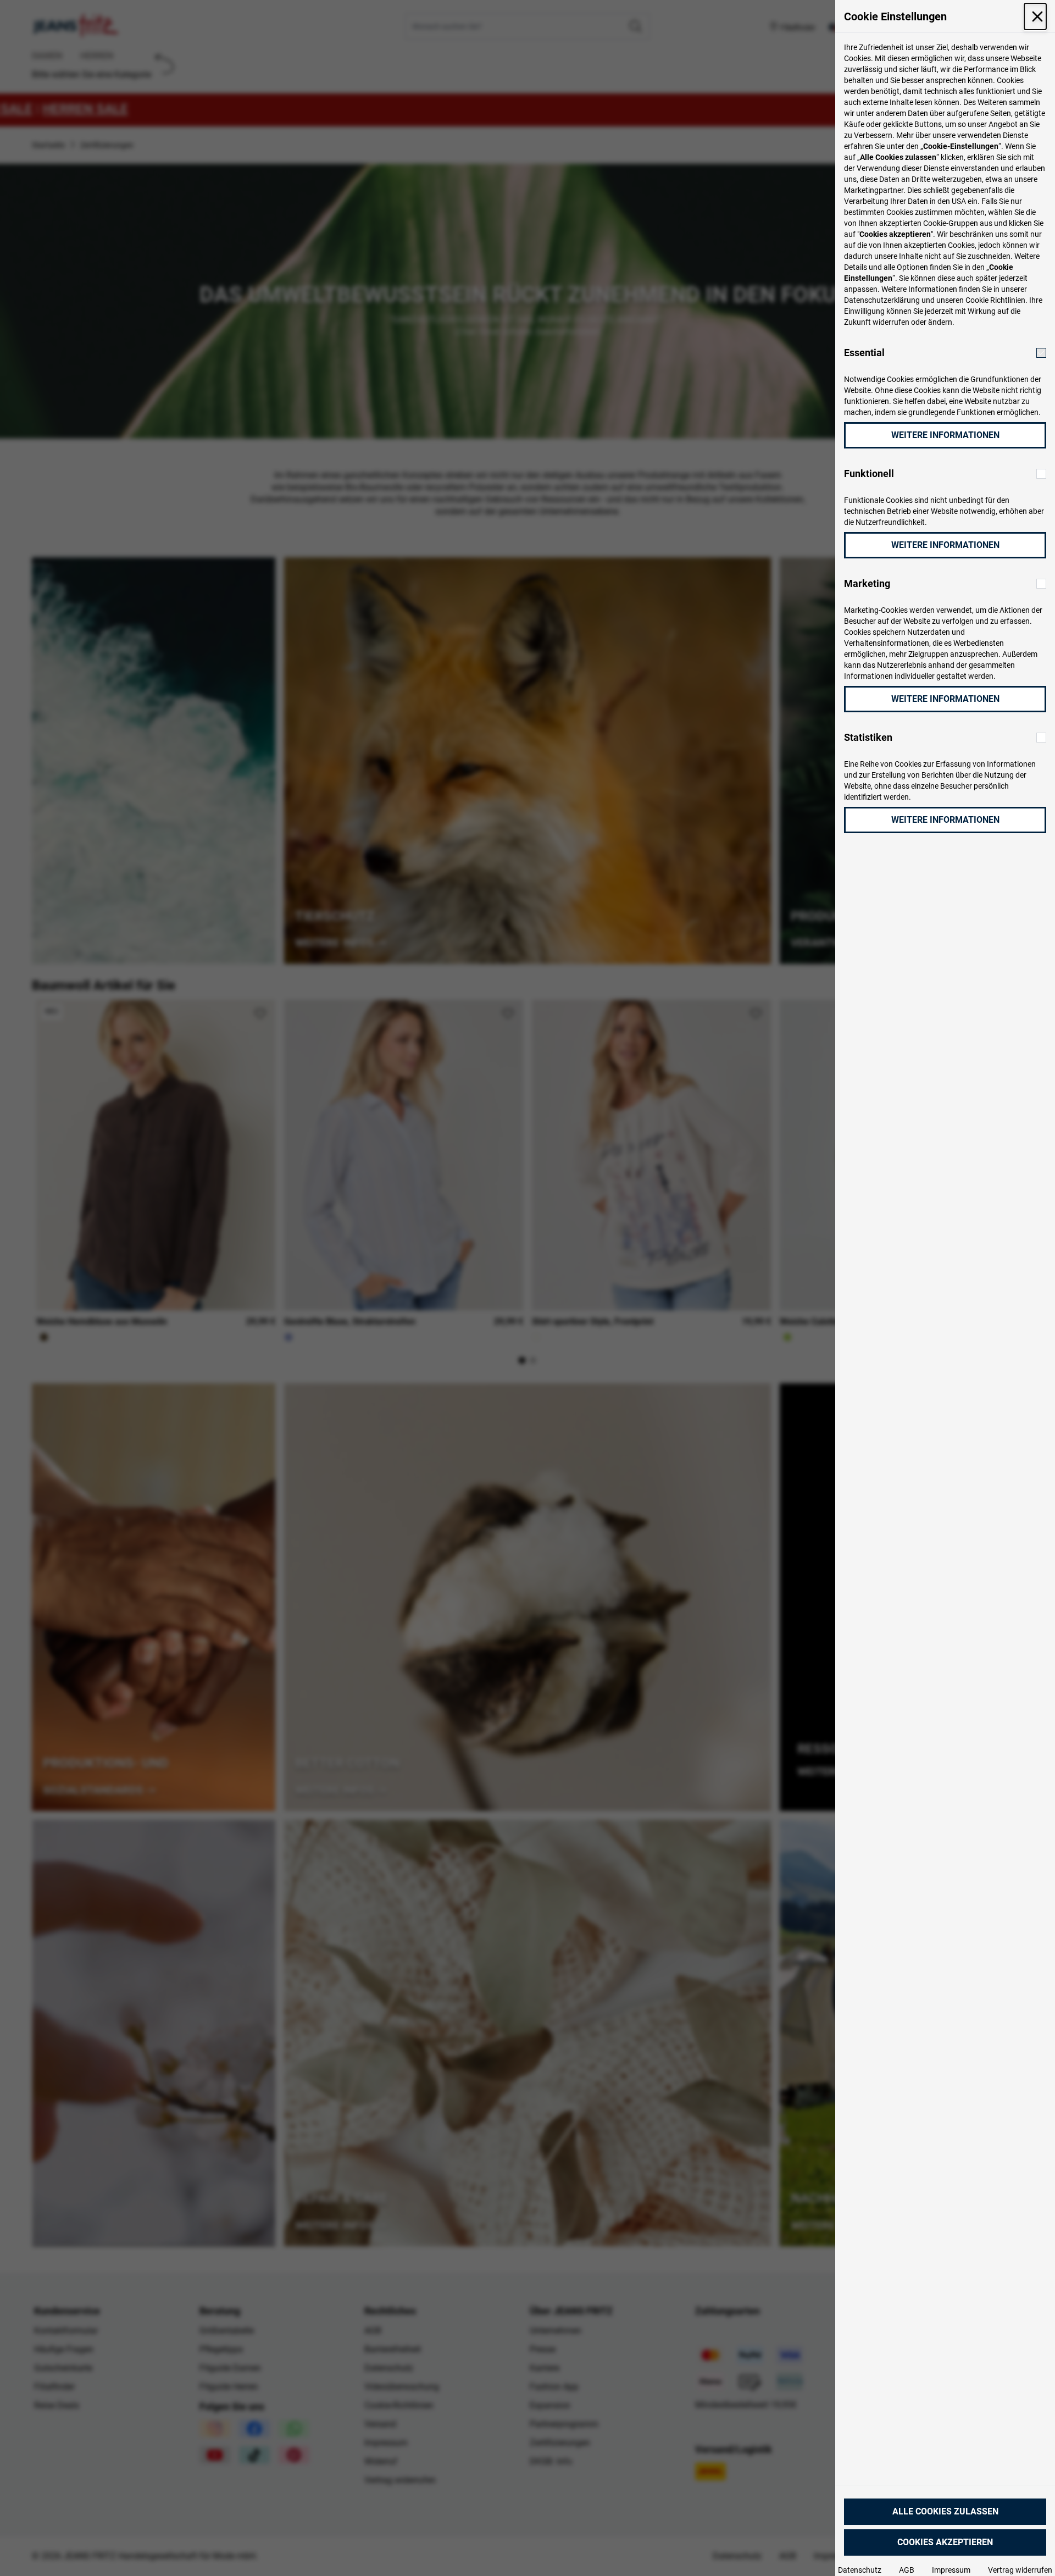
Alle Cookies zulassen (945, 2511)
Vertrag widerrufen (1020, 2570)
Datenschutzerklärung (882, 300)
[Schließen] (1035, 16)
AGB (907, 2570)
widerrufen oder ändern (912, 322)
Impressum (951, 2570)
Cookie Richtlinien (995, 300)
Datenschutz (860, 2570)
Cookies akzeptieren (945, 2542)
